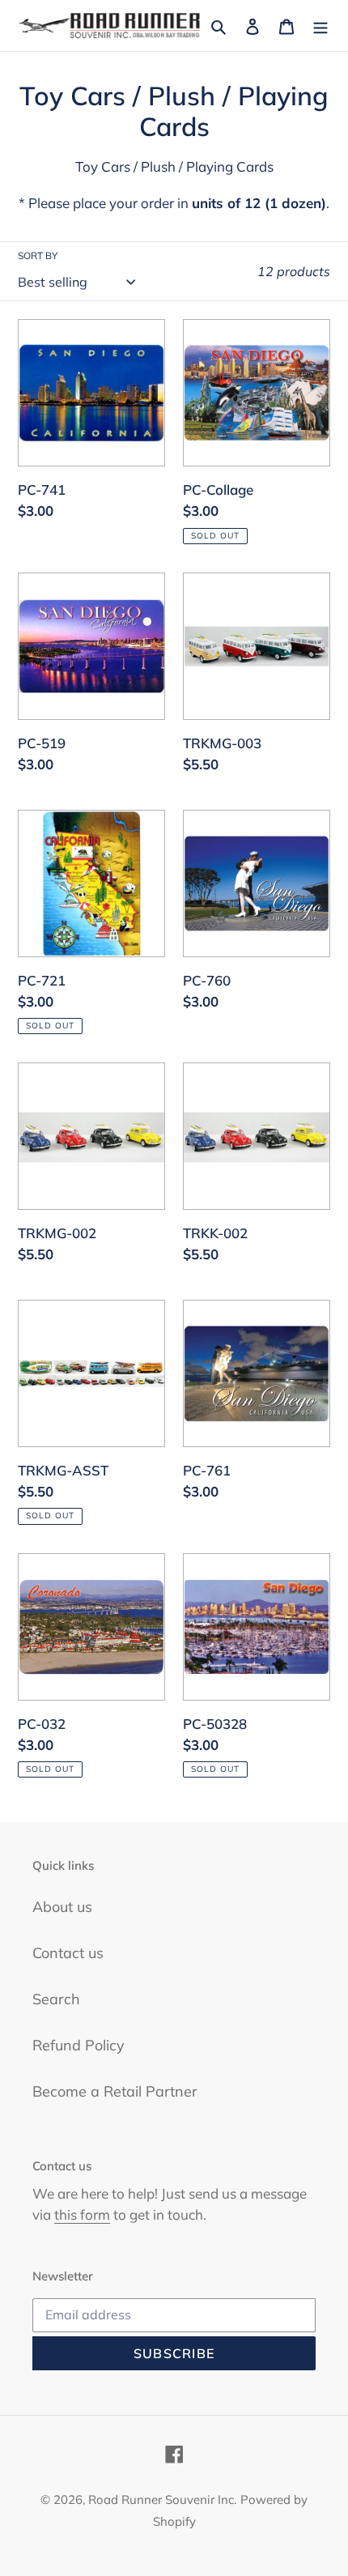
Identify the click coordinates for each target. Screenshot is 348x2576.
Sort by (38, 255)
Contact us (68, 1953)
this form (82, 2214)
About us (62, 1907)
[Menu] (320, 26)
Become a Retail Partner (115, 2091)
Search (56, 1999)
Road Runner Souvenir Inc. (162, 2499)
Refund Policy (79, 2045)
